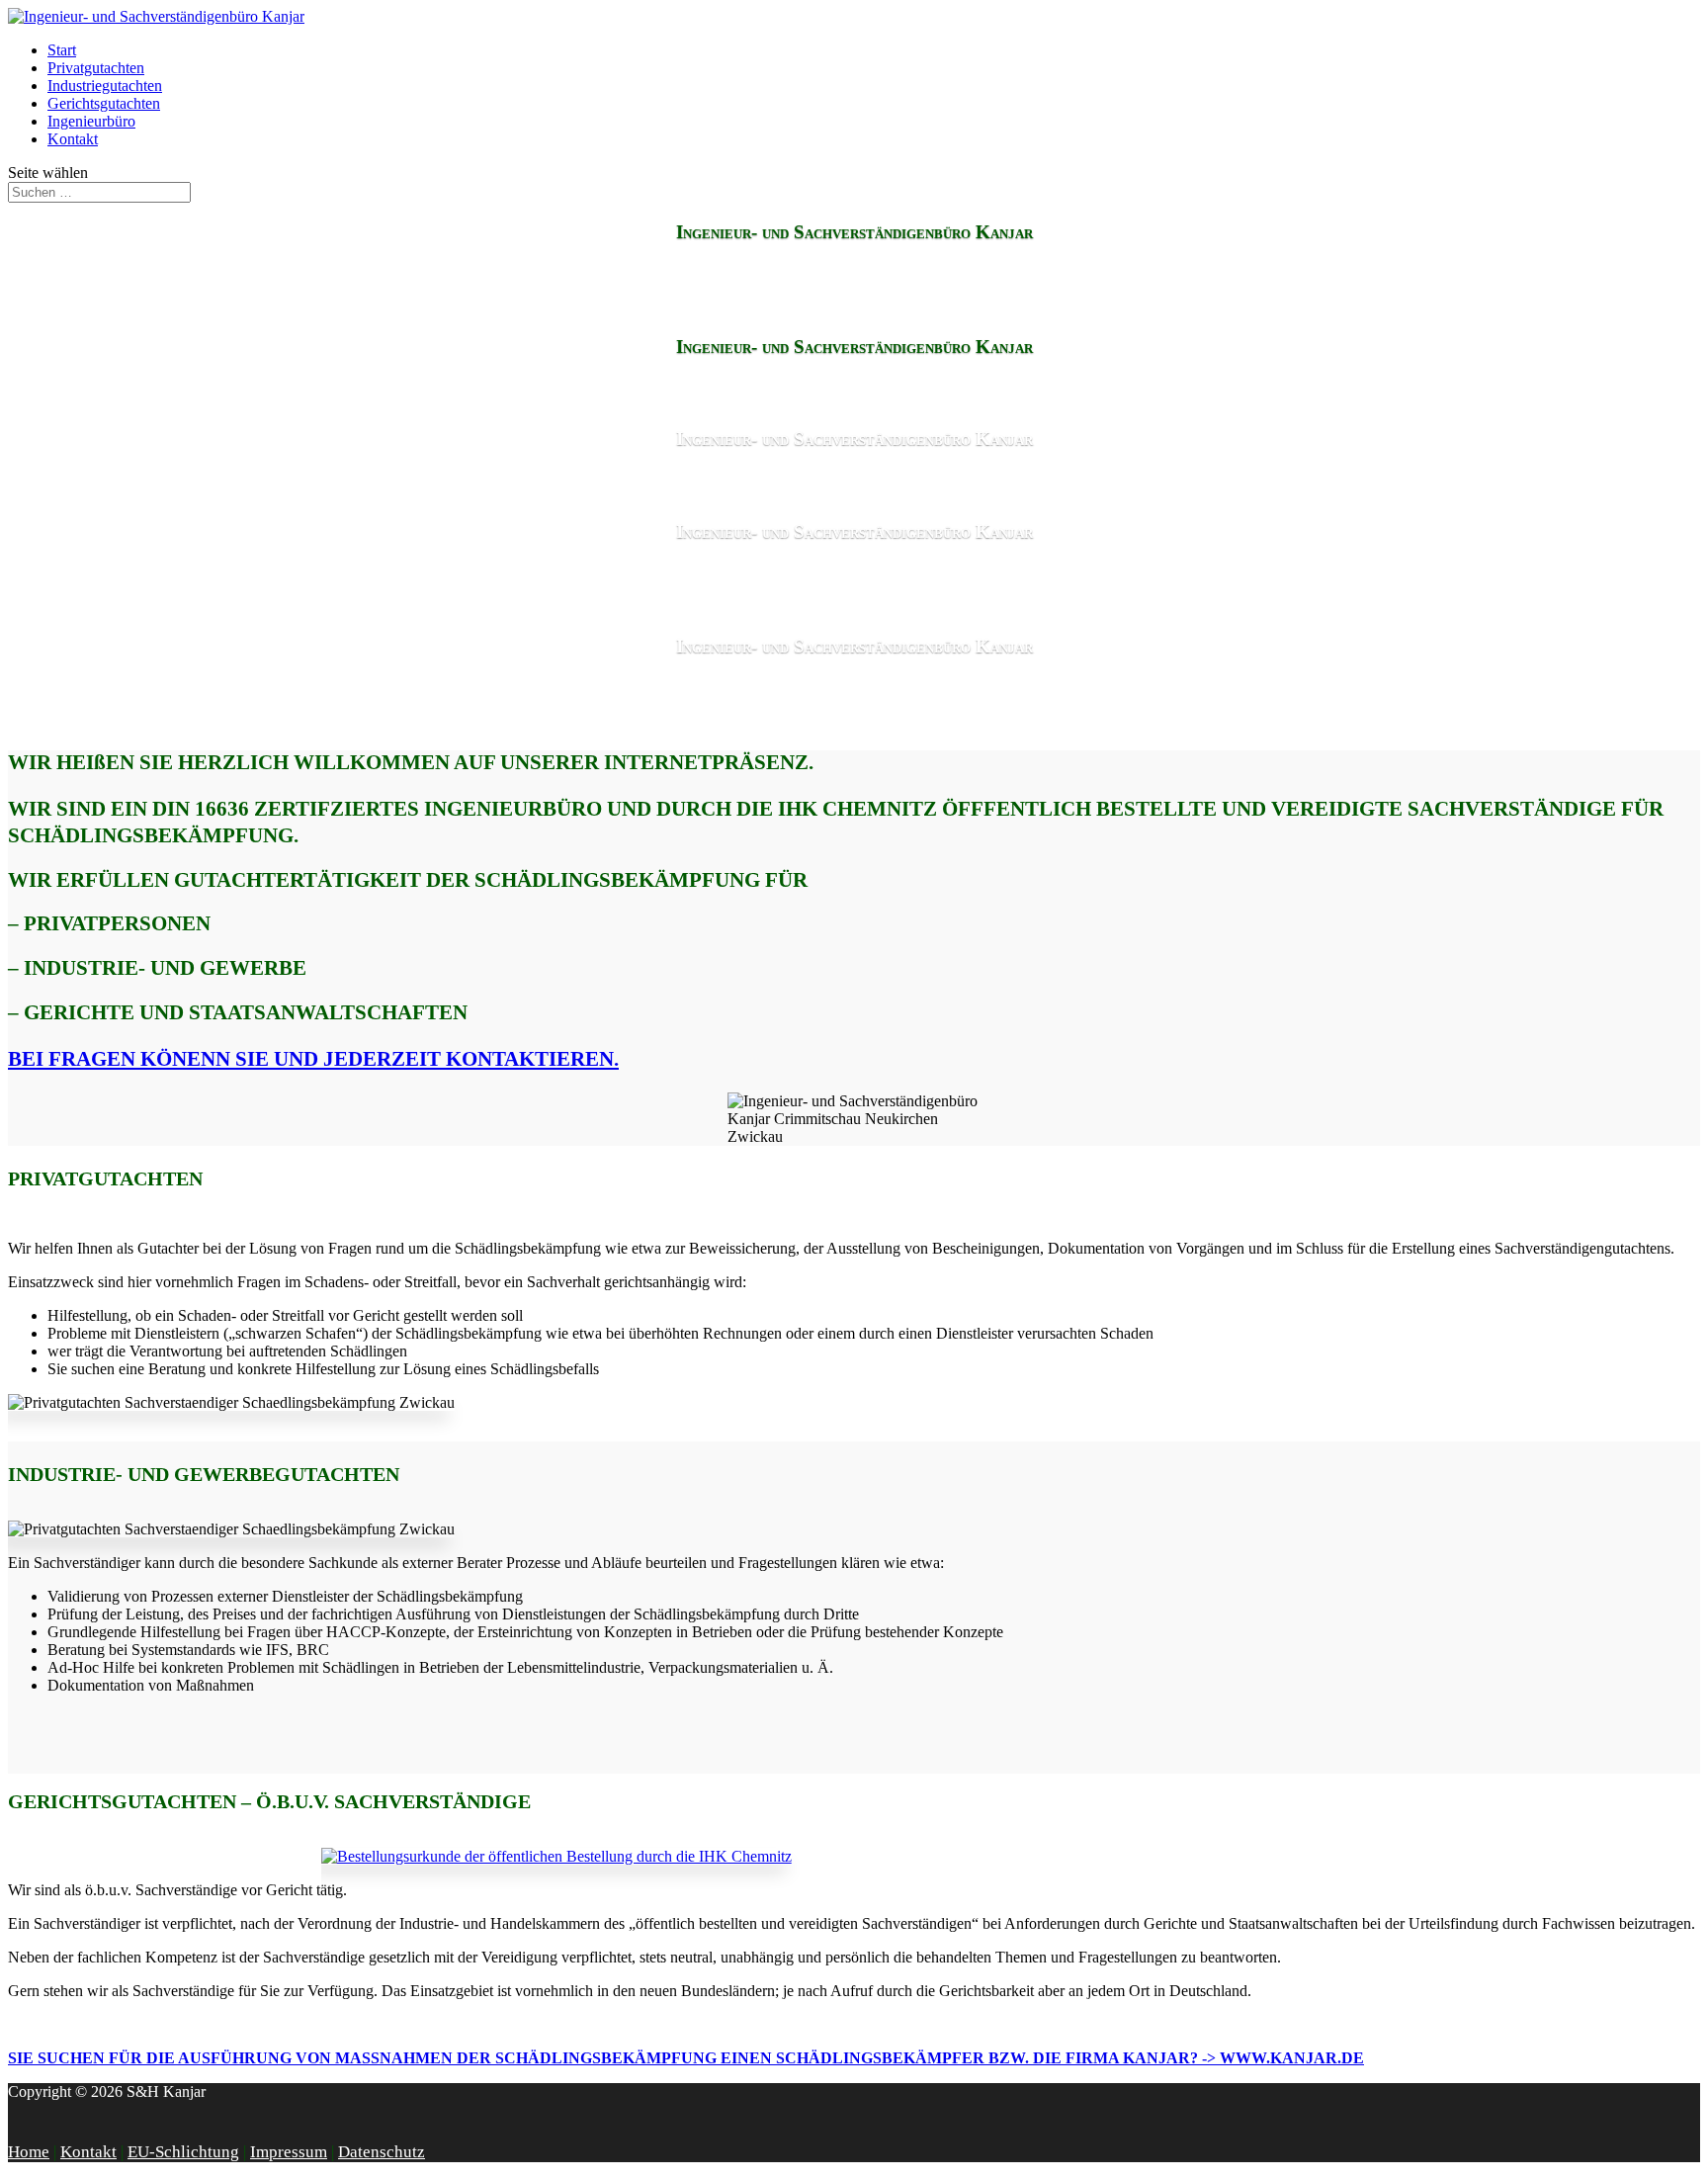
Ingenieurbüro (91, 121)
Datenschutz (382, 2152)
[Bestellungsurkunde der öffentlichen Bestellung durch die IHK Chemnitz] (556, 1856)
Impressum (289, 2152)
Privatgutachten (96, 68)
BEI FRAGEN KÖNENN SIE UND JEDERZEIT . (313, 1059)
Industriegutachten (105, 86)
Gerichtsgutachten (104, 103)
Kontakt (73, 139)
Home (29, 2152)
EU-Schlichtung (183, 2152)
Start (62, 50)
